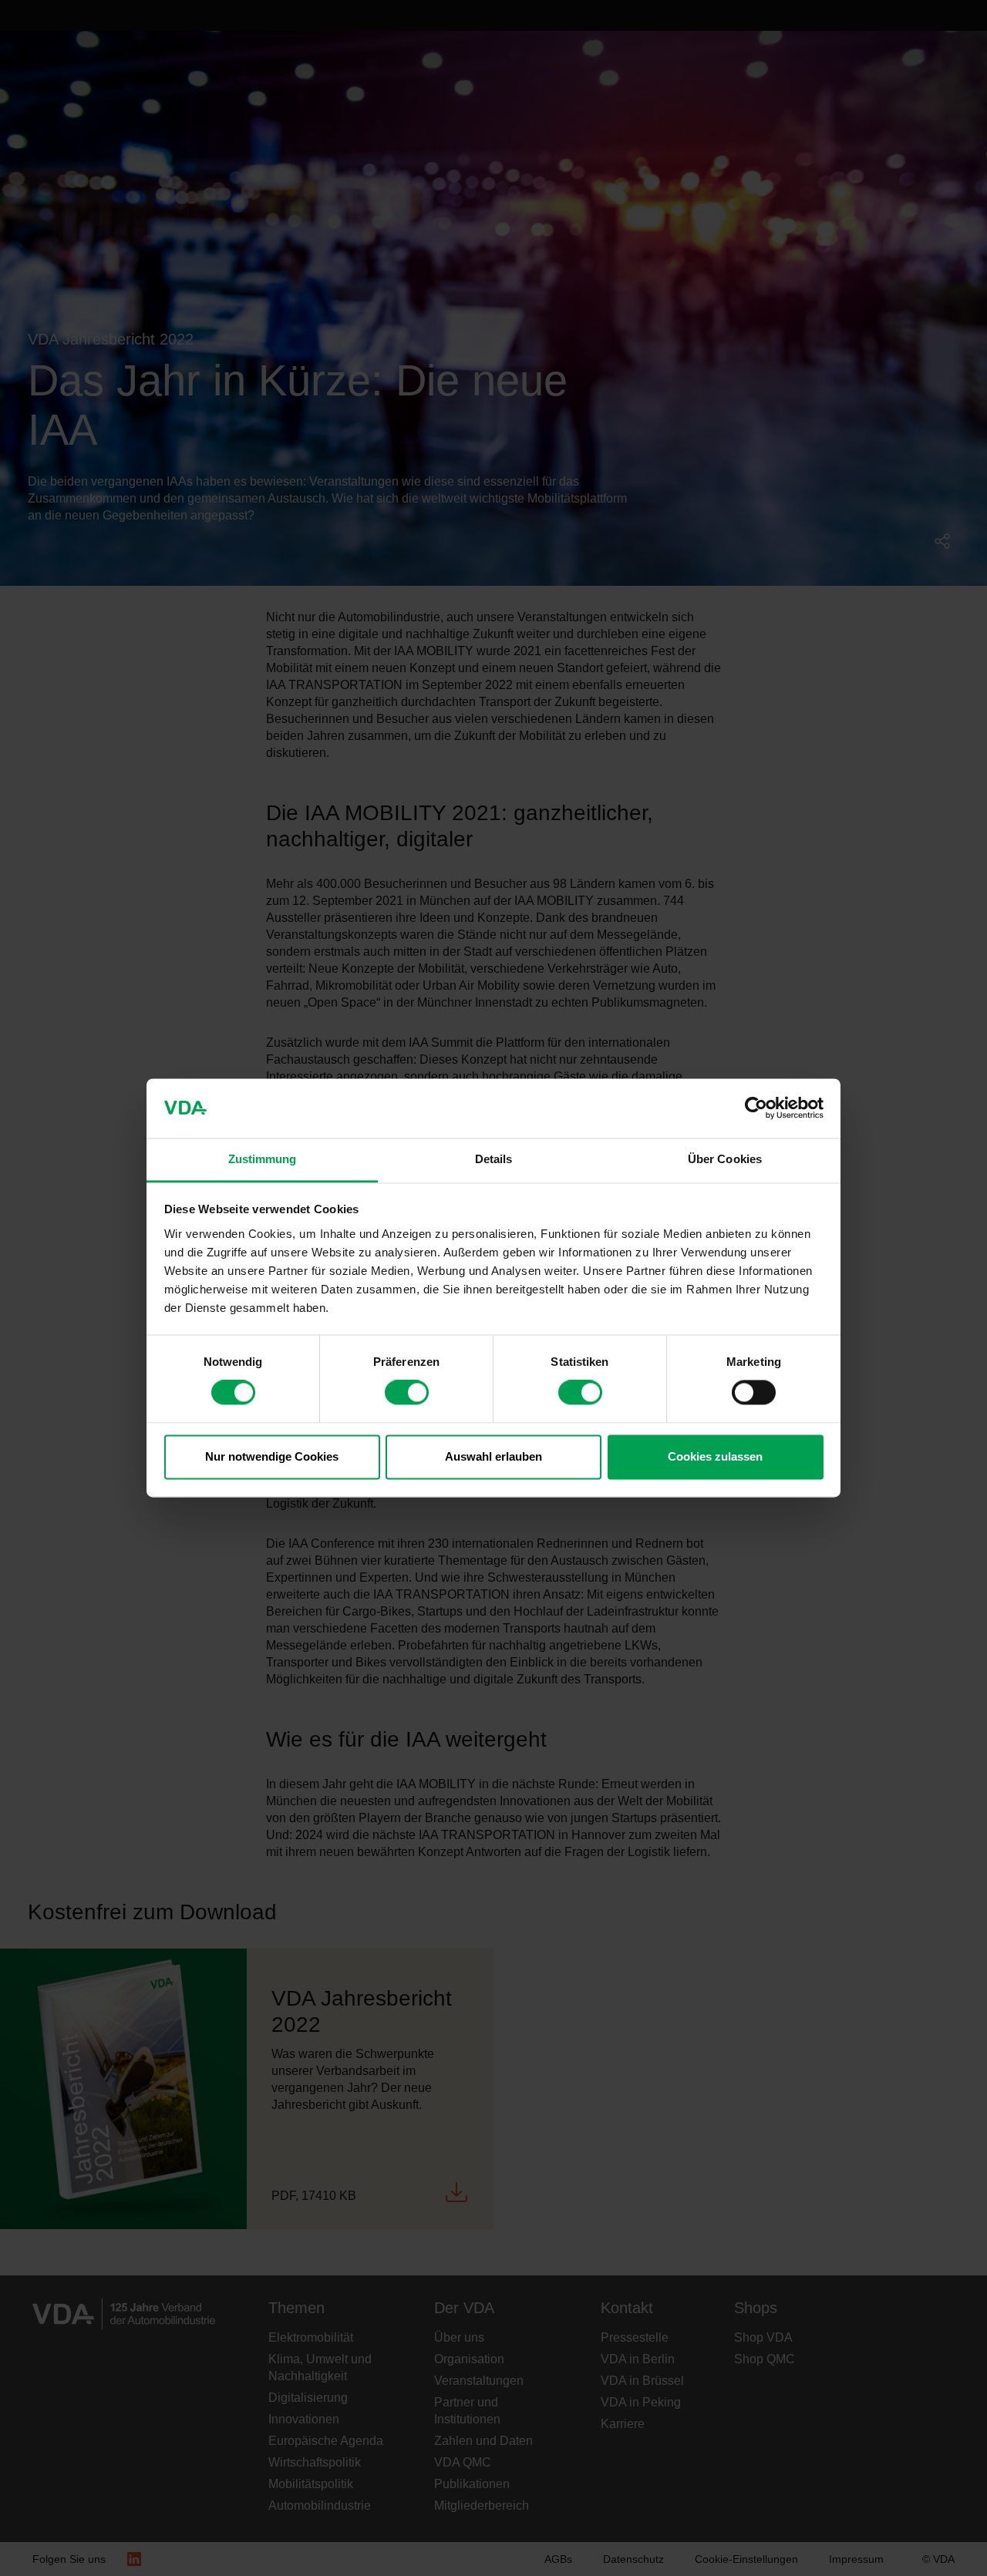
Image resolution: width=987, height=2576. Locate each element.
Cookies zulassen (715, 1456)
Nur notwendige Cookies (272, 1456)
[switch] (407, 1393)
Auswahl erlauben (493, 1456)
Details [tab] (494, 1159)
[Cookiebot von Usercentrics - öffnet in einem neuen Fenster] (756, 1108)
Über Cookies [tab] (725, 1159)
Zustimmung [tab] (263, 1159)
